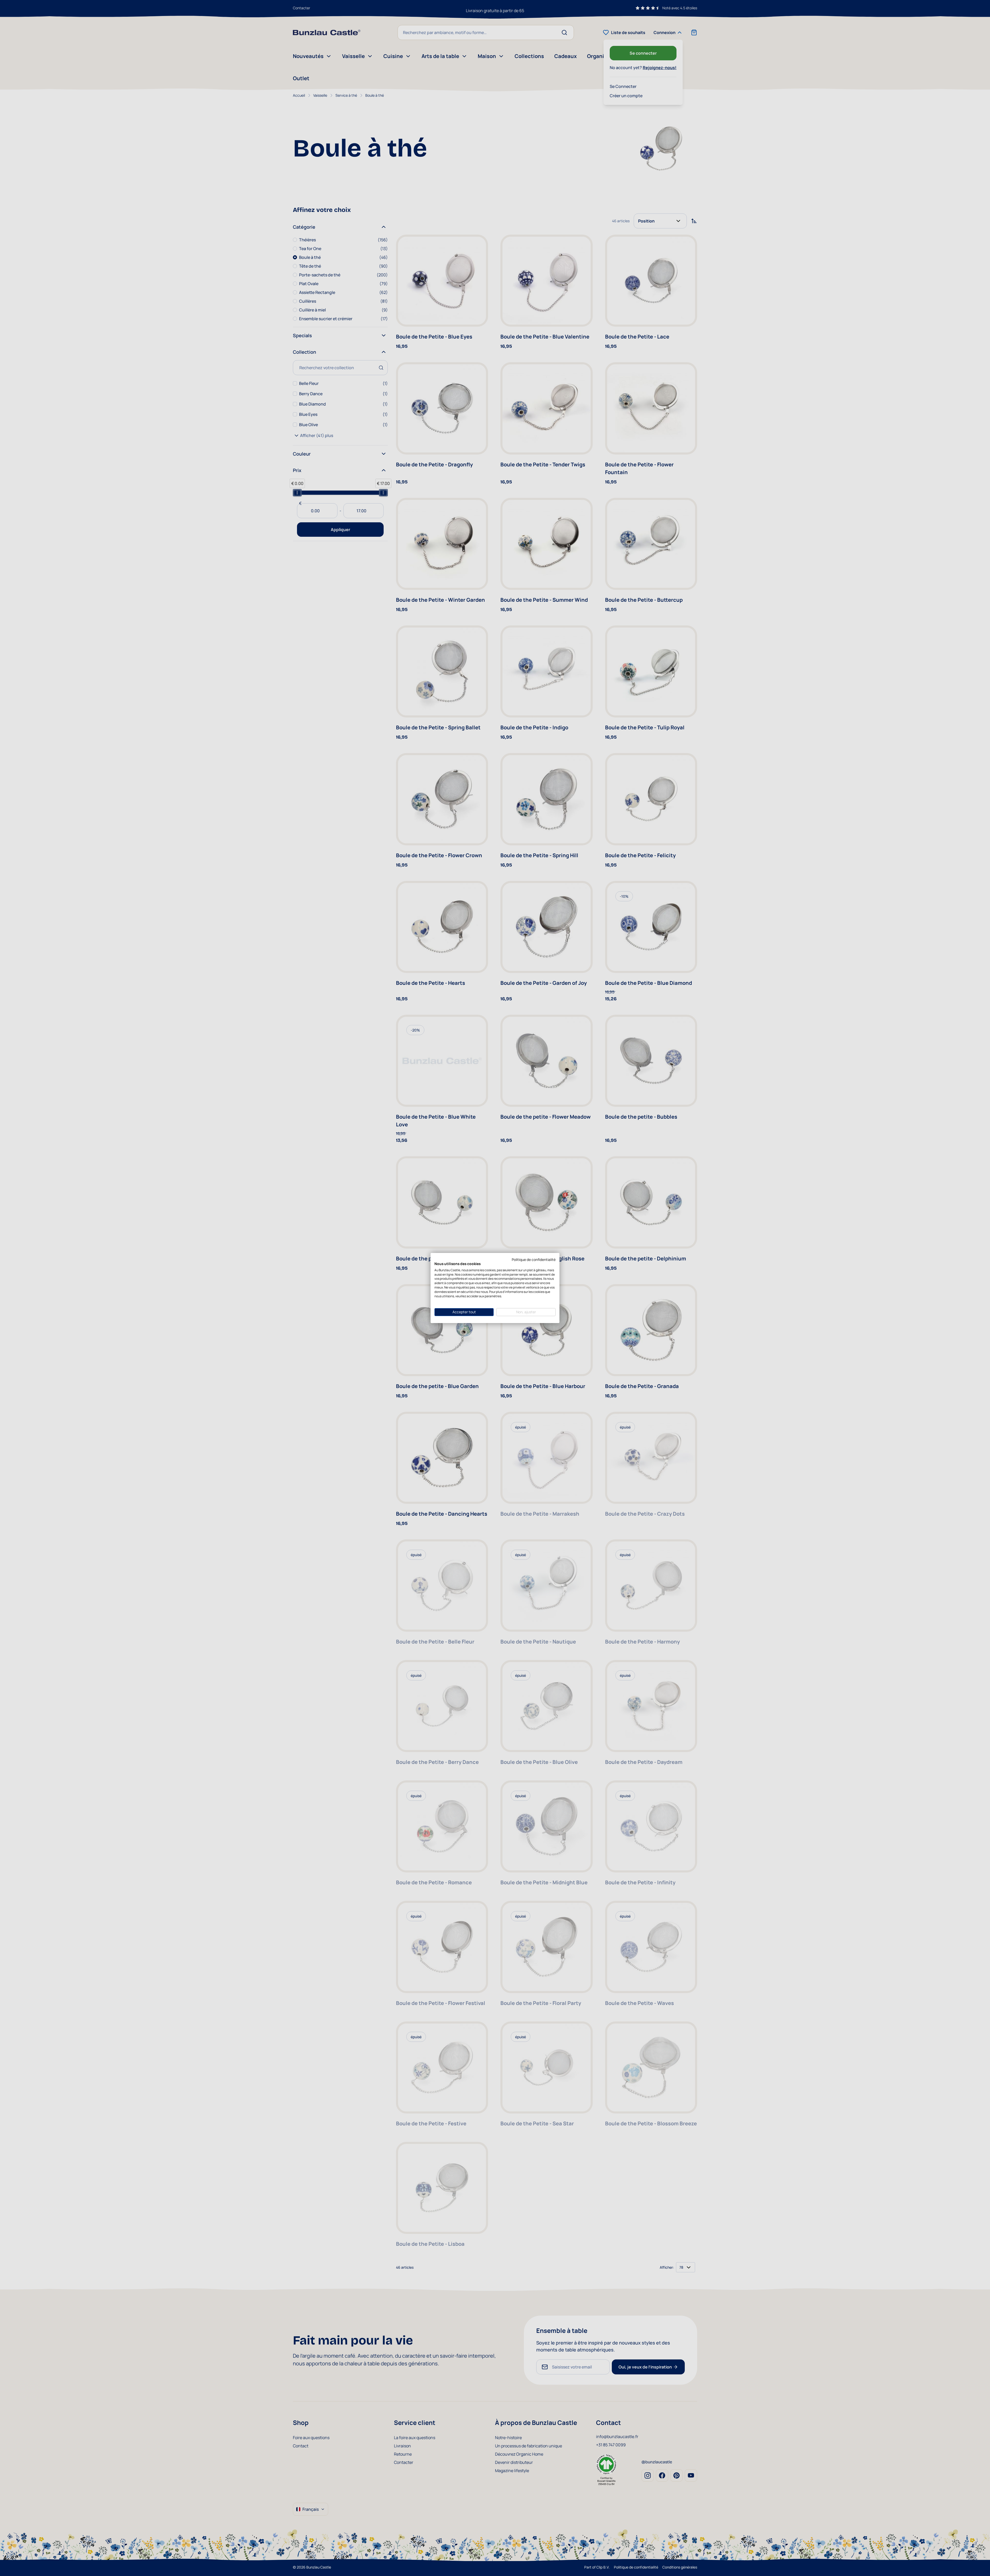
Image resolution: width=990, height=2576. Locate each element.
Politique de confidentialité (534, 1260)
